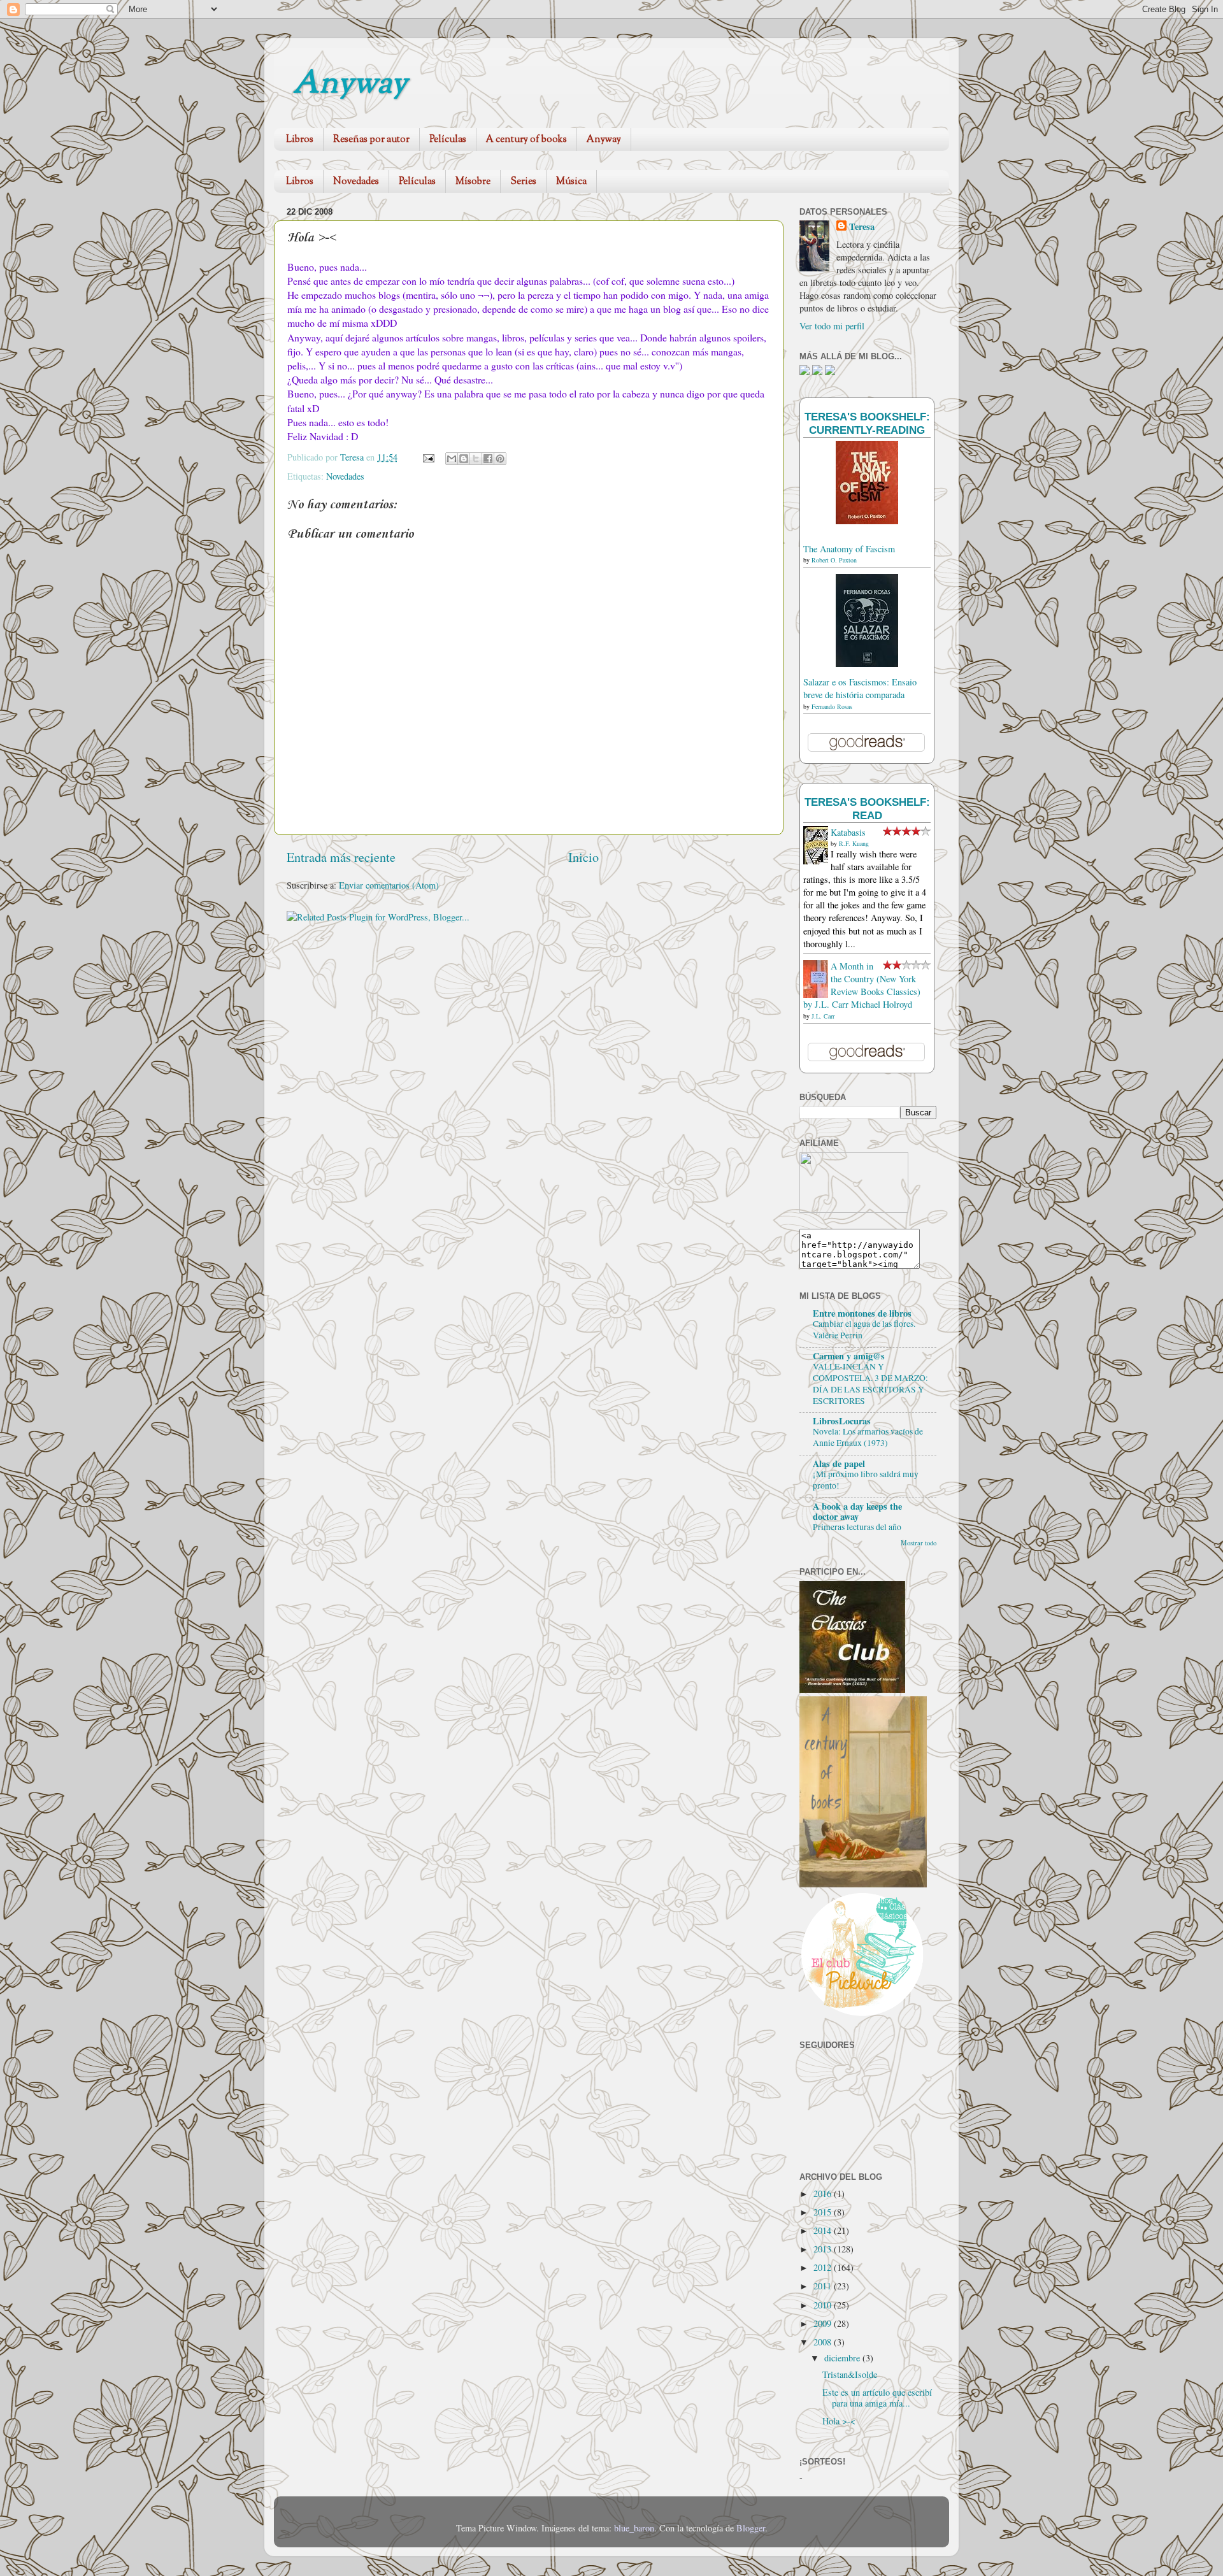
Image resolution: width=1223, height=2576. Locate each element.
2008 (824, 2342)
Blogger (751, 2528)
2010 (824, 2305)
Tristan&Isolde (850, 2374)
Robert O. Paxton (834, 560)
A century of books (526, 140)
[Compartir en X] (476, 459)
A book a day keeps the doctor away (857, 1511)
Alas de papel (839, 1463)
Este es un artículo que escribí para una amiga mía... (877, 2398)
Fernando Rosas (832, 706)
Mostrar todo (919, 1543)
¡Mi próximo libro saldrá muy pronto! (866, 1480)
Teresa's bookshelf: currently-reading (867, 423)
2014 (824, 2230)
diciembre (843, 2358)
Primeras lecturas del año (857, 1527)
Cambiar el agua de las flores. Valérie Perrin (864, 1329)
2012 (824, 2267)
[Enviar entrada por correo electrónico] (428, 457)
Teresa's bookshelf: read (867, 809)
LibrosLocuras (842, 1421)
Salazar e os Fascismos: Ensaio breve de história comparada (860, 688)
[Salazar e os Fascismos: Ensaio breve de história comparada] (867, 663)
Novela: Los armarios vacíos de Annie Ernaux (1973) (868, 1437)
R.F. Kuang (854, 843)
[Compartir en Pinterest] (500, 459)
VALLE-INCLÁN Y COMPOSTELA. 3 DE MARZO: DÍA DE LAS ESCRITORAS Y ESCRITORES (870, 1383)
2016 (824, 2193)
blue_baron (634, 2528)
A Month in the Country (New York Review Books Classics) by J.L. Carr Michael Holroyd (862, 985)
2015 (824, 2212)
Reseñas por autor (371, 140)
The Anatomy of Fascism (849, 549)
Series (523, 182)
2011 (824, 2286)
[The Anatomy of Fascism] (867, 521)
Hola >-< (839, 2421)
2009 (824, 2323)
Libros (300, 140)
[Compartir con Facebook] (488, 459)
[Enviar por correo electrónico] (452, 459)
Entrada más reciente (341, 857)
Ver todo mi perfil (832, 326)
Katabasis (848, 832)
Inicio (583, 857)
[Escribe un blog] (464, 459)
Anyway (350, 85)
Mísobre (473, 182)
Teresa (862, 227)
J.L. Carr (823, 1016)
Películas (448, 140)
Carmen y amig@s (849, 1356)
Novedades (356, 182)
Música (571, 182)
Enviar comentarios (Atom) (389, 885)
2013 (824, 2249)
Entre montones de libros (862, 1313)
